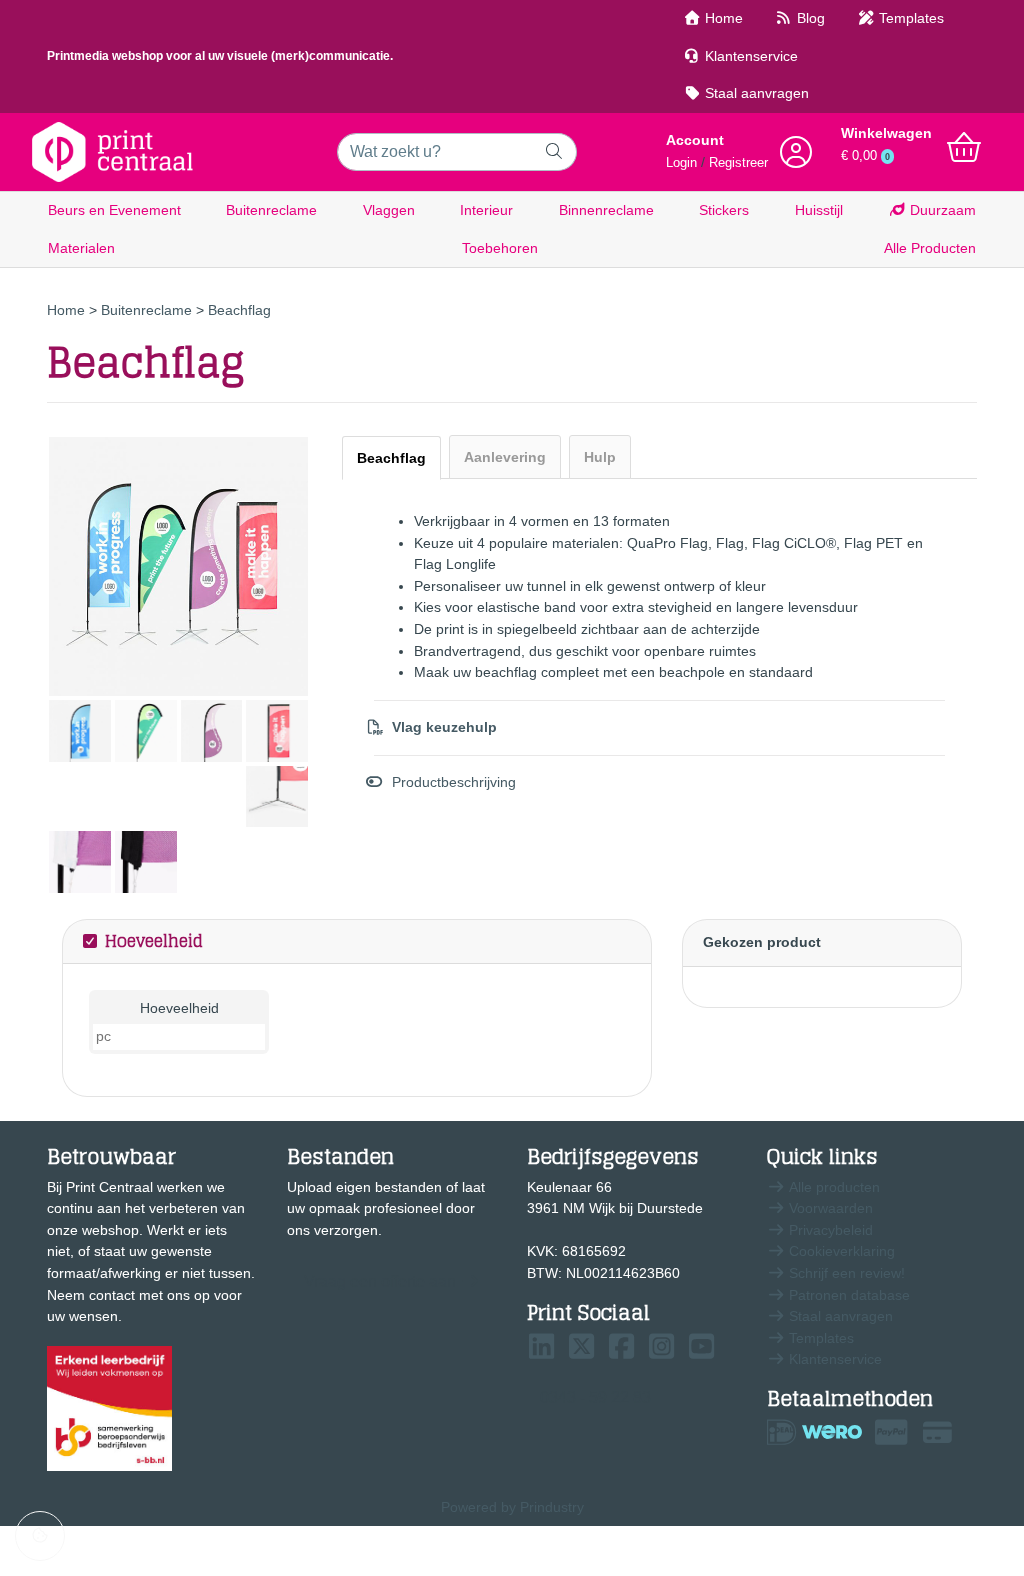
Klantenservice (749, 56)
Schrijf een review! (845, 1273)
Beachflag (239, 310)
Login (681, 163)
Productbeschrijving (454, 782)
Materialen (81, 248)
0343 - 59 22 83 (595, 1397)
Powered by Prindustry (512, 1507)
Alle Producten (930, 248)
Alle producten (832, 1187)
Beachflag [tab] (391, 458)
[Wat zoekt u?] (554, 152)
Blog (809, 18)
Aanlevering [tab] (505, 457)
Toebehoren (500, 248)
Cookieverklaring (840, 1251)
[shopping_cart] (964, 148)
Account (695, 140)
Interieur (486, 210)
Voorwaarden (829, 1208)
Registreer (738, 163)
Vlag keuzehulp (444, 727)
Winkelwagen (886, 133)
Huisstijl (819, 210)
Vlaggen (389, 210)
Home (722, 18)
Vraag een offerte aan (380, 1281)
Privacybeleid (829, 1230)
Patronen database (847, 1295)
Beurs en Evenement (114, 210)
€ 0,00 (865, 156)
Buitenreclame (271, 210)
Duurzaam (941, 210)
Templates (909, 18)
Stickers (724, 210)
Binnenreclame (606, 210)
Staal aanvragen (755, 93)
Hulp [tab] (600, 457)
